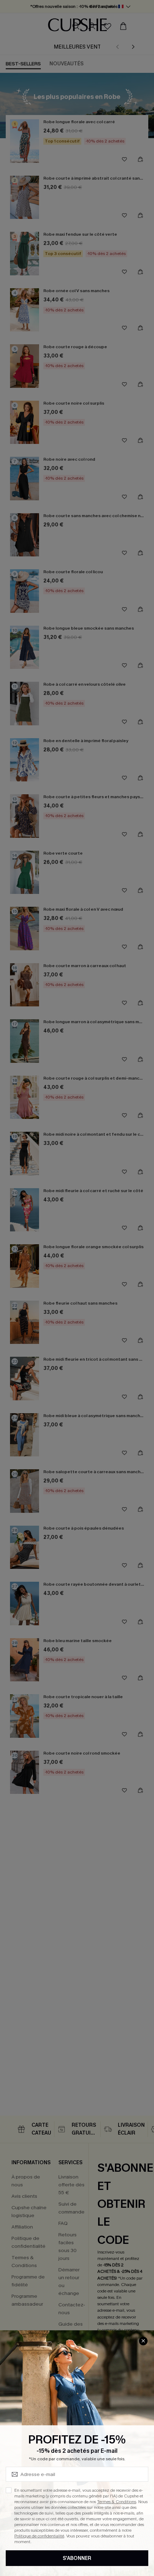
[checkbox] (9, 2490)
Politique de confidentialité (39, 2536)
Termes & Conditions (117, 2502)
